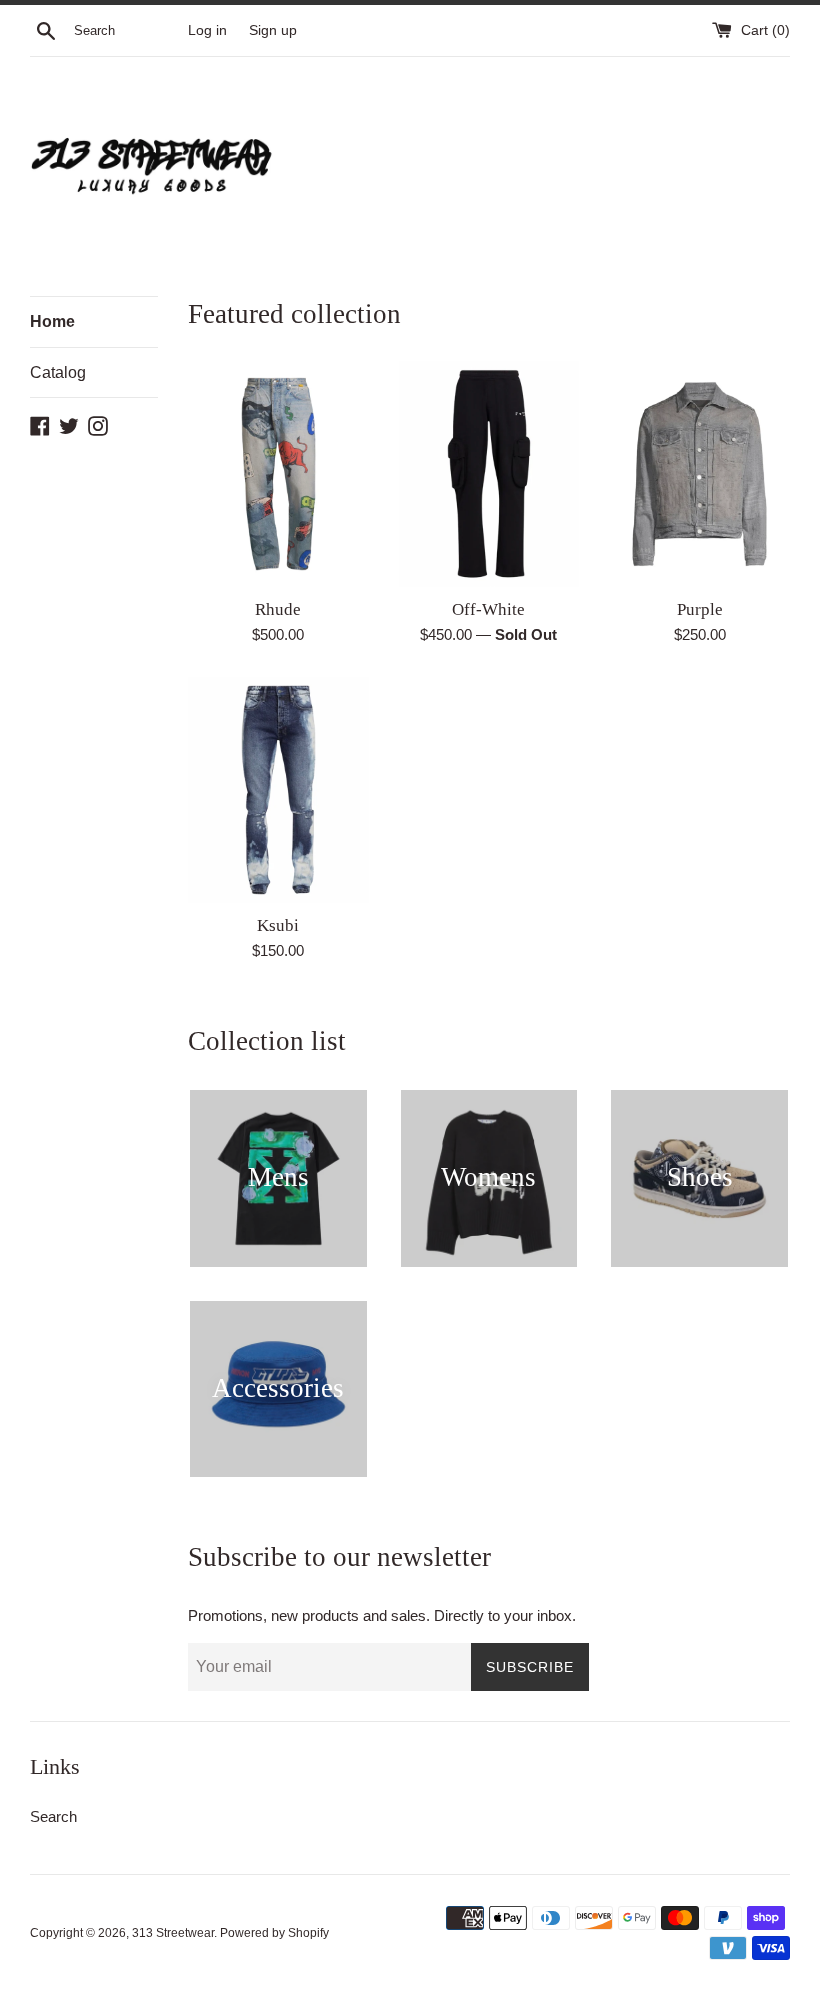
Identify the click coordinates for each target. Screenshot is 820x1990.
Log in (207, 30)
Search (53, 1816)
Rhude (278, 609)
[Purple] (699, 474)
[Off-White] (489, 474)
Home (52, 321)
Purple (700, 609)
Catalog (58, 372)
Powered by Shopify (274, 1933)
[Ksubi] (278, 790)
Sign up (273, 30)
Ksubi (278, 925)
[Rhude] (278, 474)
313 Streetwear (173, 1933)
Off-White (488, 609)
